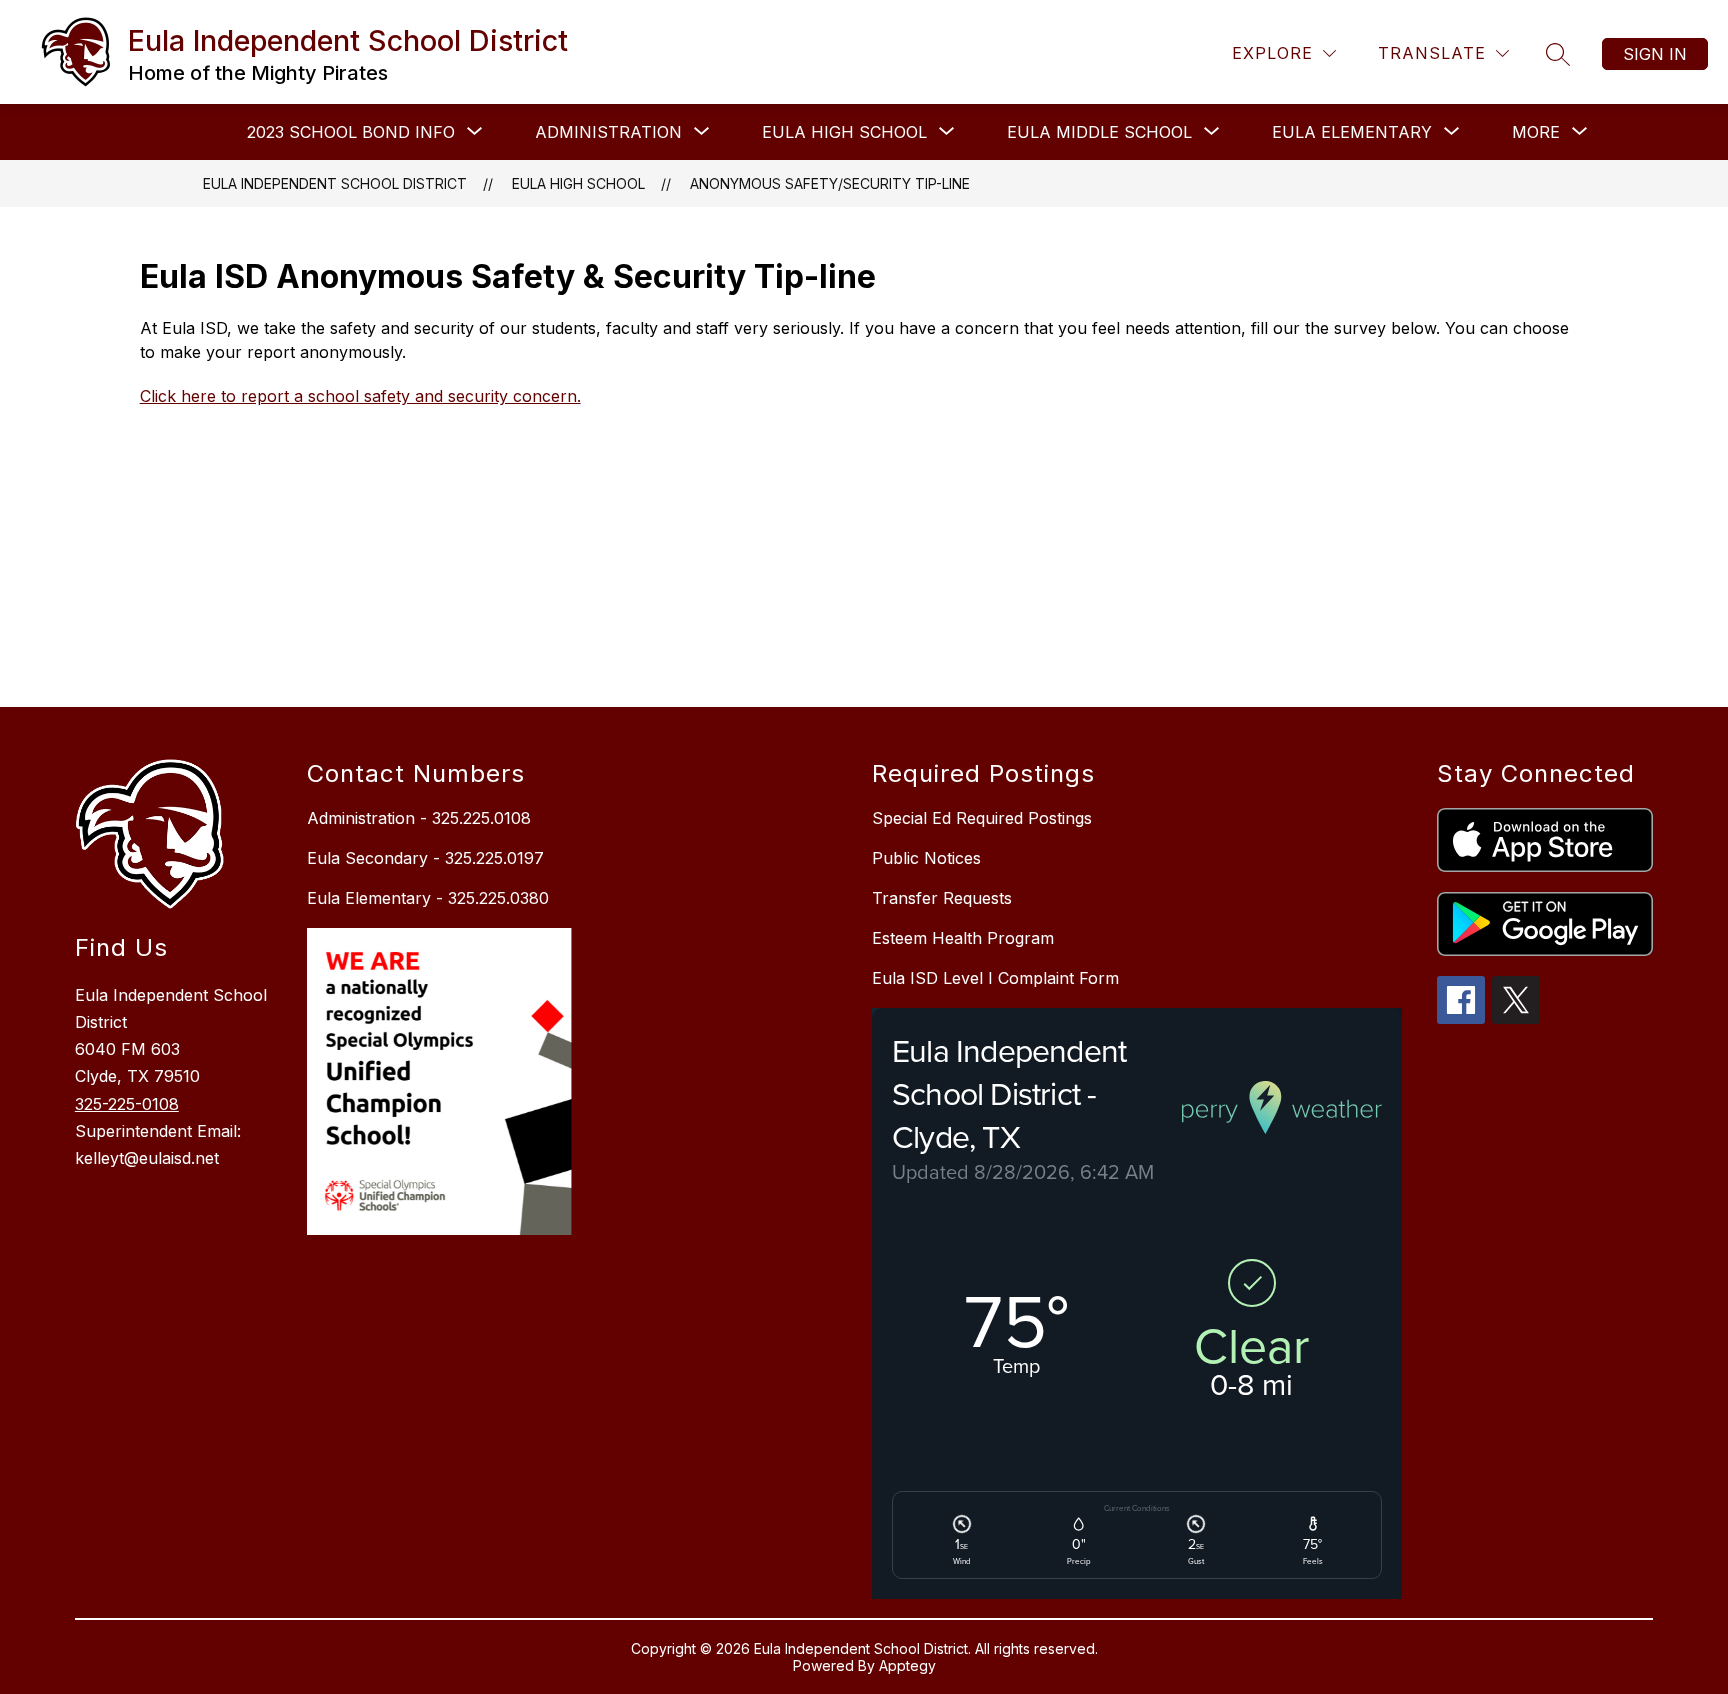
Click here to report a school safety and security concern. (360, 396)
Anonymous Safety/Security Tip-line (830, 183)
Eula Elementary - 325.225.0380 (428, 898)
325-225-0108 (127, 1104)
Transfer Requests (942, 898)
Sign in (1655, 54)
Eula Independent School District (335, 183)
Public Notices (926, 858)
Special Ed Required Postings (982, 818)
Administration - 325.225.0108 (419, 818)
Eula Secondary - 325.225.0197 (425, 858)
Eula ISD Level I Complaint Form (995, 978)
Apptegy (907, 1665)
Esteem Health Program (963, 938)
